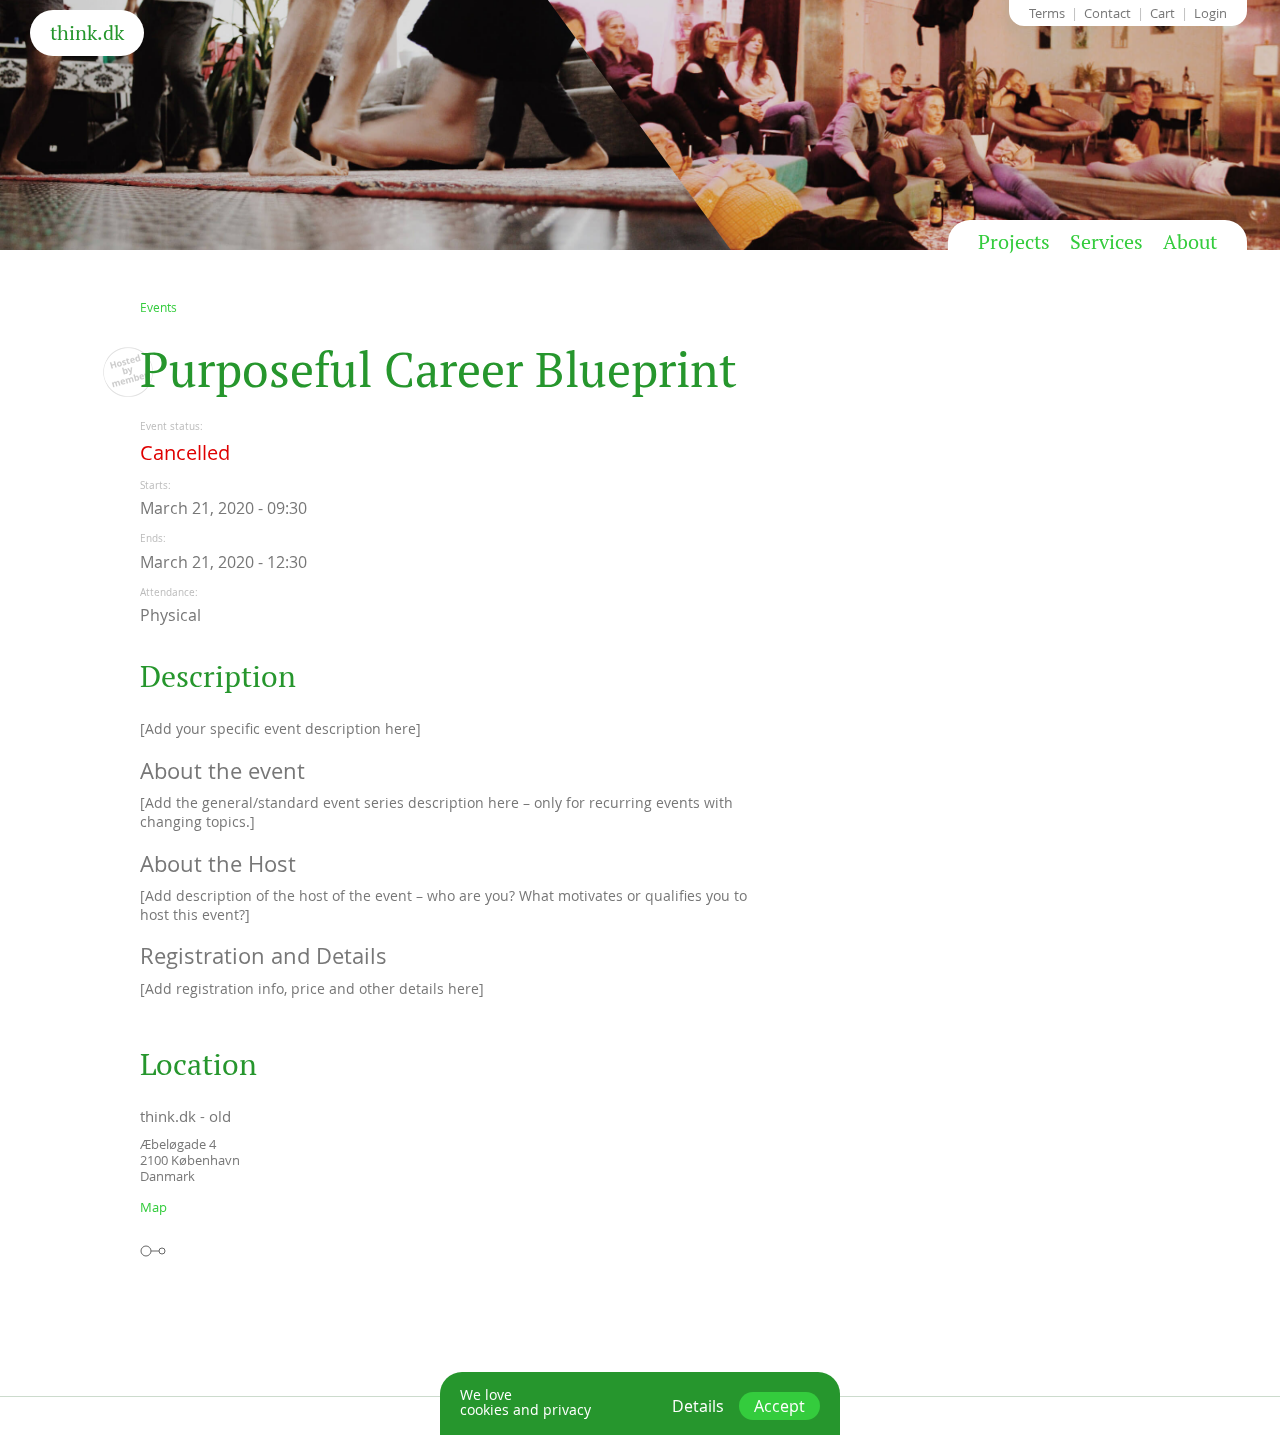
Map (153, 1207)
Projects (1014, 242)
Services (1106, 242)
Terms (1047, 13)
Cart (1162, 13)
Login (1210, 13)
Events (158, 307)
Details (698, 1406)
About (1190, 242)
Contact (1107, 13)
